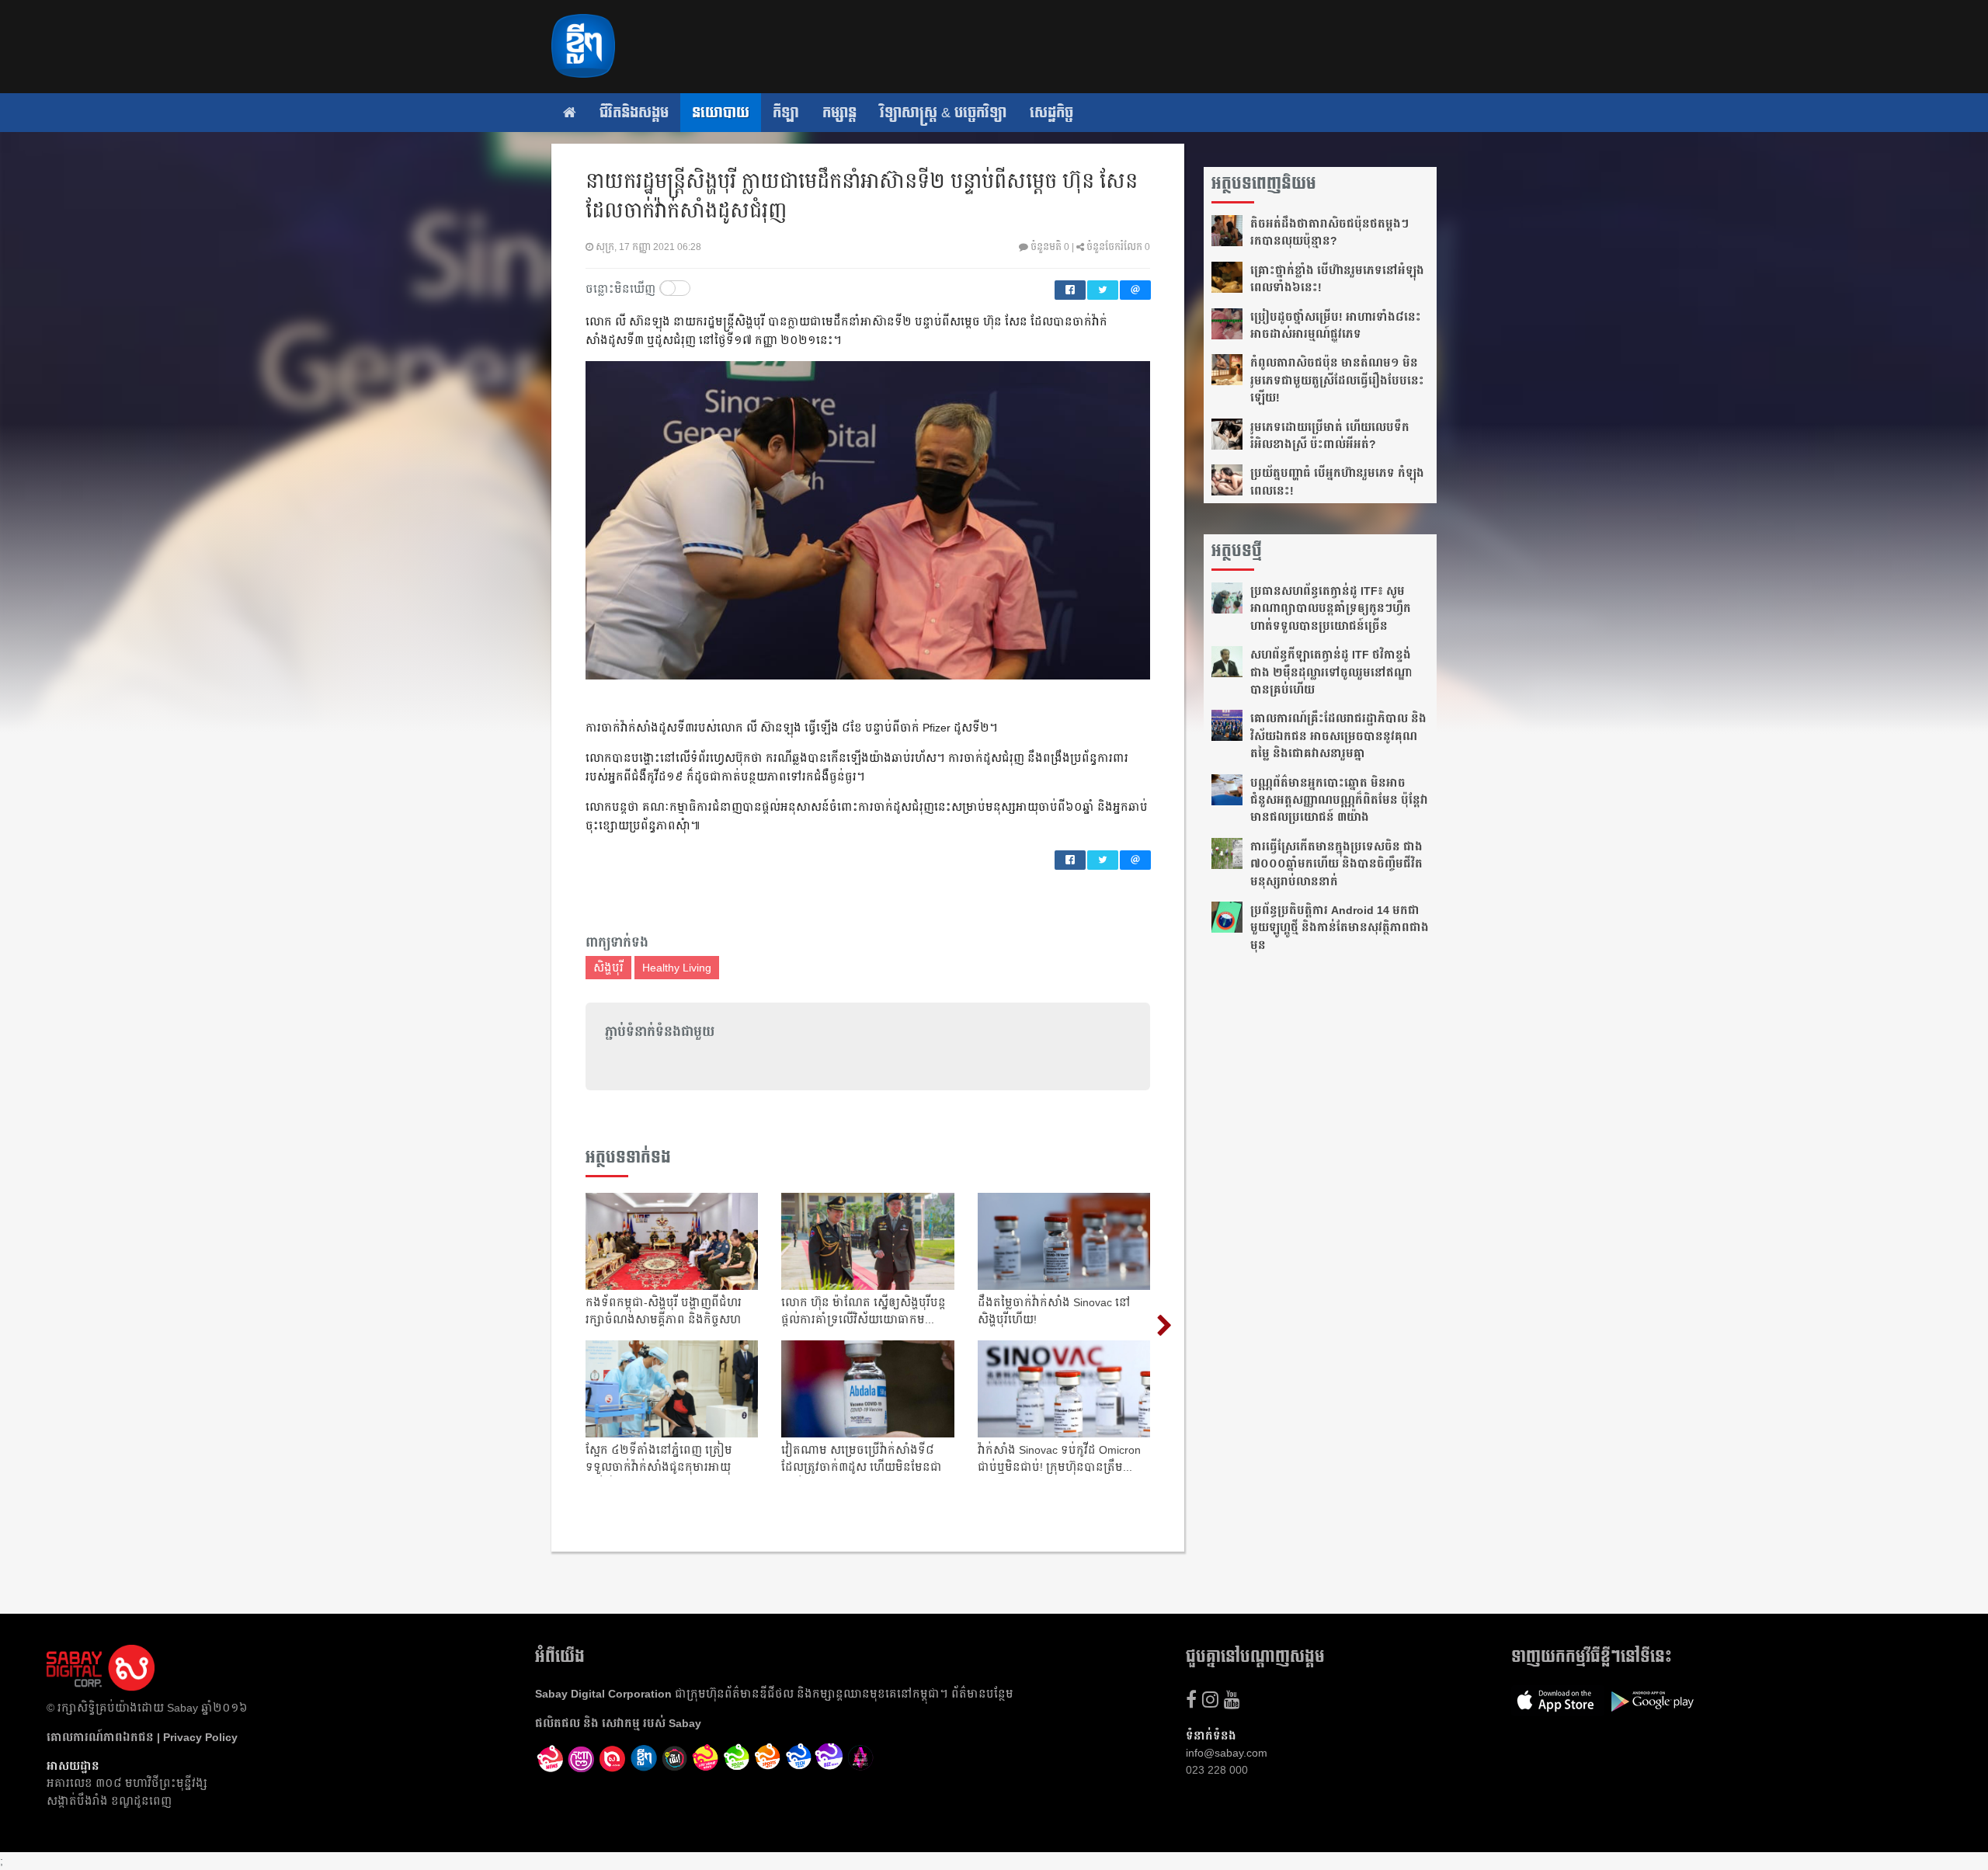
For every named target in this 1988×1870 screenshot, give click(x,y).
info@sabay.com (1227, 1753)
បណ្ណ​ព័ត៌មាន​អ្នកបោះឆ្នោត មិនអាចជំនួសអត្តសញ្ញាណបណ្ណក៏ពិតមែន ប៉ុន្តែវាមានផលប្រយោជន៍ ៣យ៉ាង (1339, 800)
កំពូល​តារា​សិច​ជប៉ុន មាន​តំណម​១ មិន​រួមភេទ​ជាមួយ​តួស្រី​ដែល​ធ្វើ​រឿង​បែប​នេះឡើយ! (1337, 380)
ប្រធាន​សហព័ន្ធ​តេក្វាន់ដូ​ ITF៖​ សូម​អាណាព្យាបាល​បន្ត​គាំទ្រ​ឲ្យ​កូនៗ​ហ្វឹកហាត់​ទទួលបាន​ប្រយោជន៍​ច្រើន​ (1331, 608)
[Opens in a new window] (551, 1759)
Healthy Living (677, 968)
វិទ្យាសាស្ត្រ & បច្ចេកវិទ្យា (943, 113)
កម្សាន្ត (839, 113)
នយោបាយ (721, 113)
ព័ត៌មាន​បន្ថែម (982, 1694)
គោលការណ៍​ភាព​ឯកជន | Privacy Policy (142, 1737)
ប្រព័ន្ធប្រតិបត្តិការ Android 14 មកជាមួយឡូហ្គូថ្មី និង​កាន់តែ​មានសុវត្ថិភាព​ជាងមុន (1340, 928)
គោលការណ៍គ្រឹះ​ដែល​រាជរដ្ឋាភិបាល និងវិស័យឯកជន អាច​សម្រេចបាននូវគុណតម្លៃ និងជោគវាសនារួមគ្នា (1338, 736)
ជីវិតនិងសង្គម (634, 113)
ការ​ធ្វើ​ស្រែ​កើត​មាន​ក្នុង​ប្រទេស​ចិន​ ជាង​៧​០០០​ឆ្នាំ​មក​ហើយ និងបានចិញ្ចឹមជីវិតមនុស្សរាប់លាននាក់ (1336, 864)
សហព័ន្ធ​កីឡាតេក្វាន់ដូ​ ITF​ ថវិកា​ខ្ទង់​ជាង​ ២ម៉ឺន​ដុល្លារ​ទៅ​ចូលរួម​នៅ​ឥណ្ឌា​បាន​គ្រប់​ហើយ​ (1331, 672)
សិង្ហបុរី (608, 968)
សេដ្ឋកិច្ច (1051, 113)
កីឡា (786, 113)
